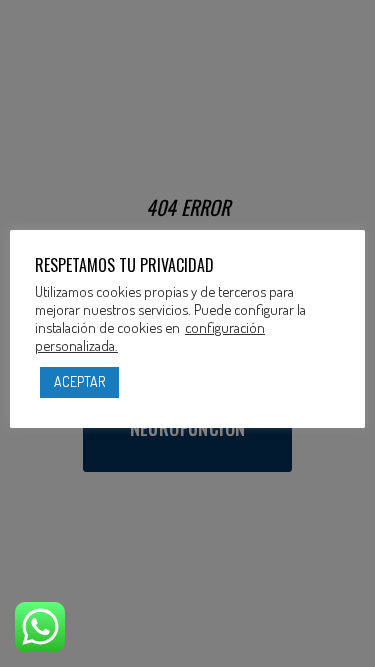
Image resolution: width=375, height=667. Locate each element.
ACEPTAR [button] (79, 381)
